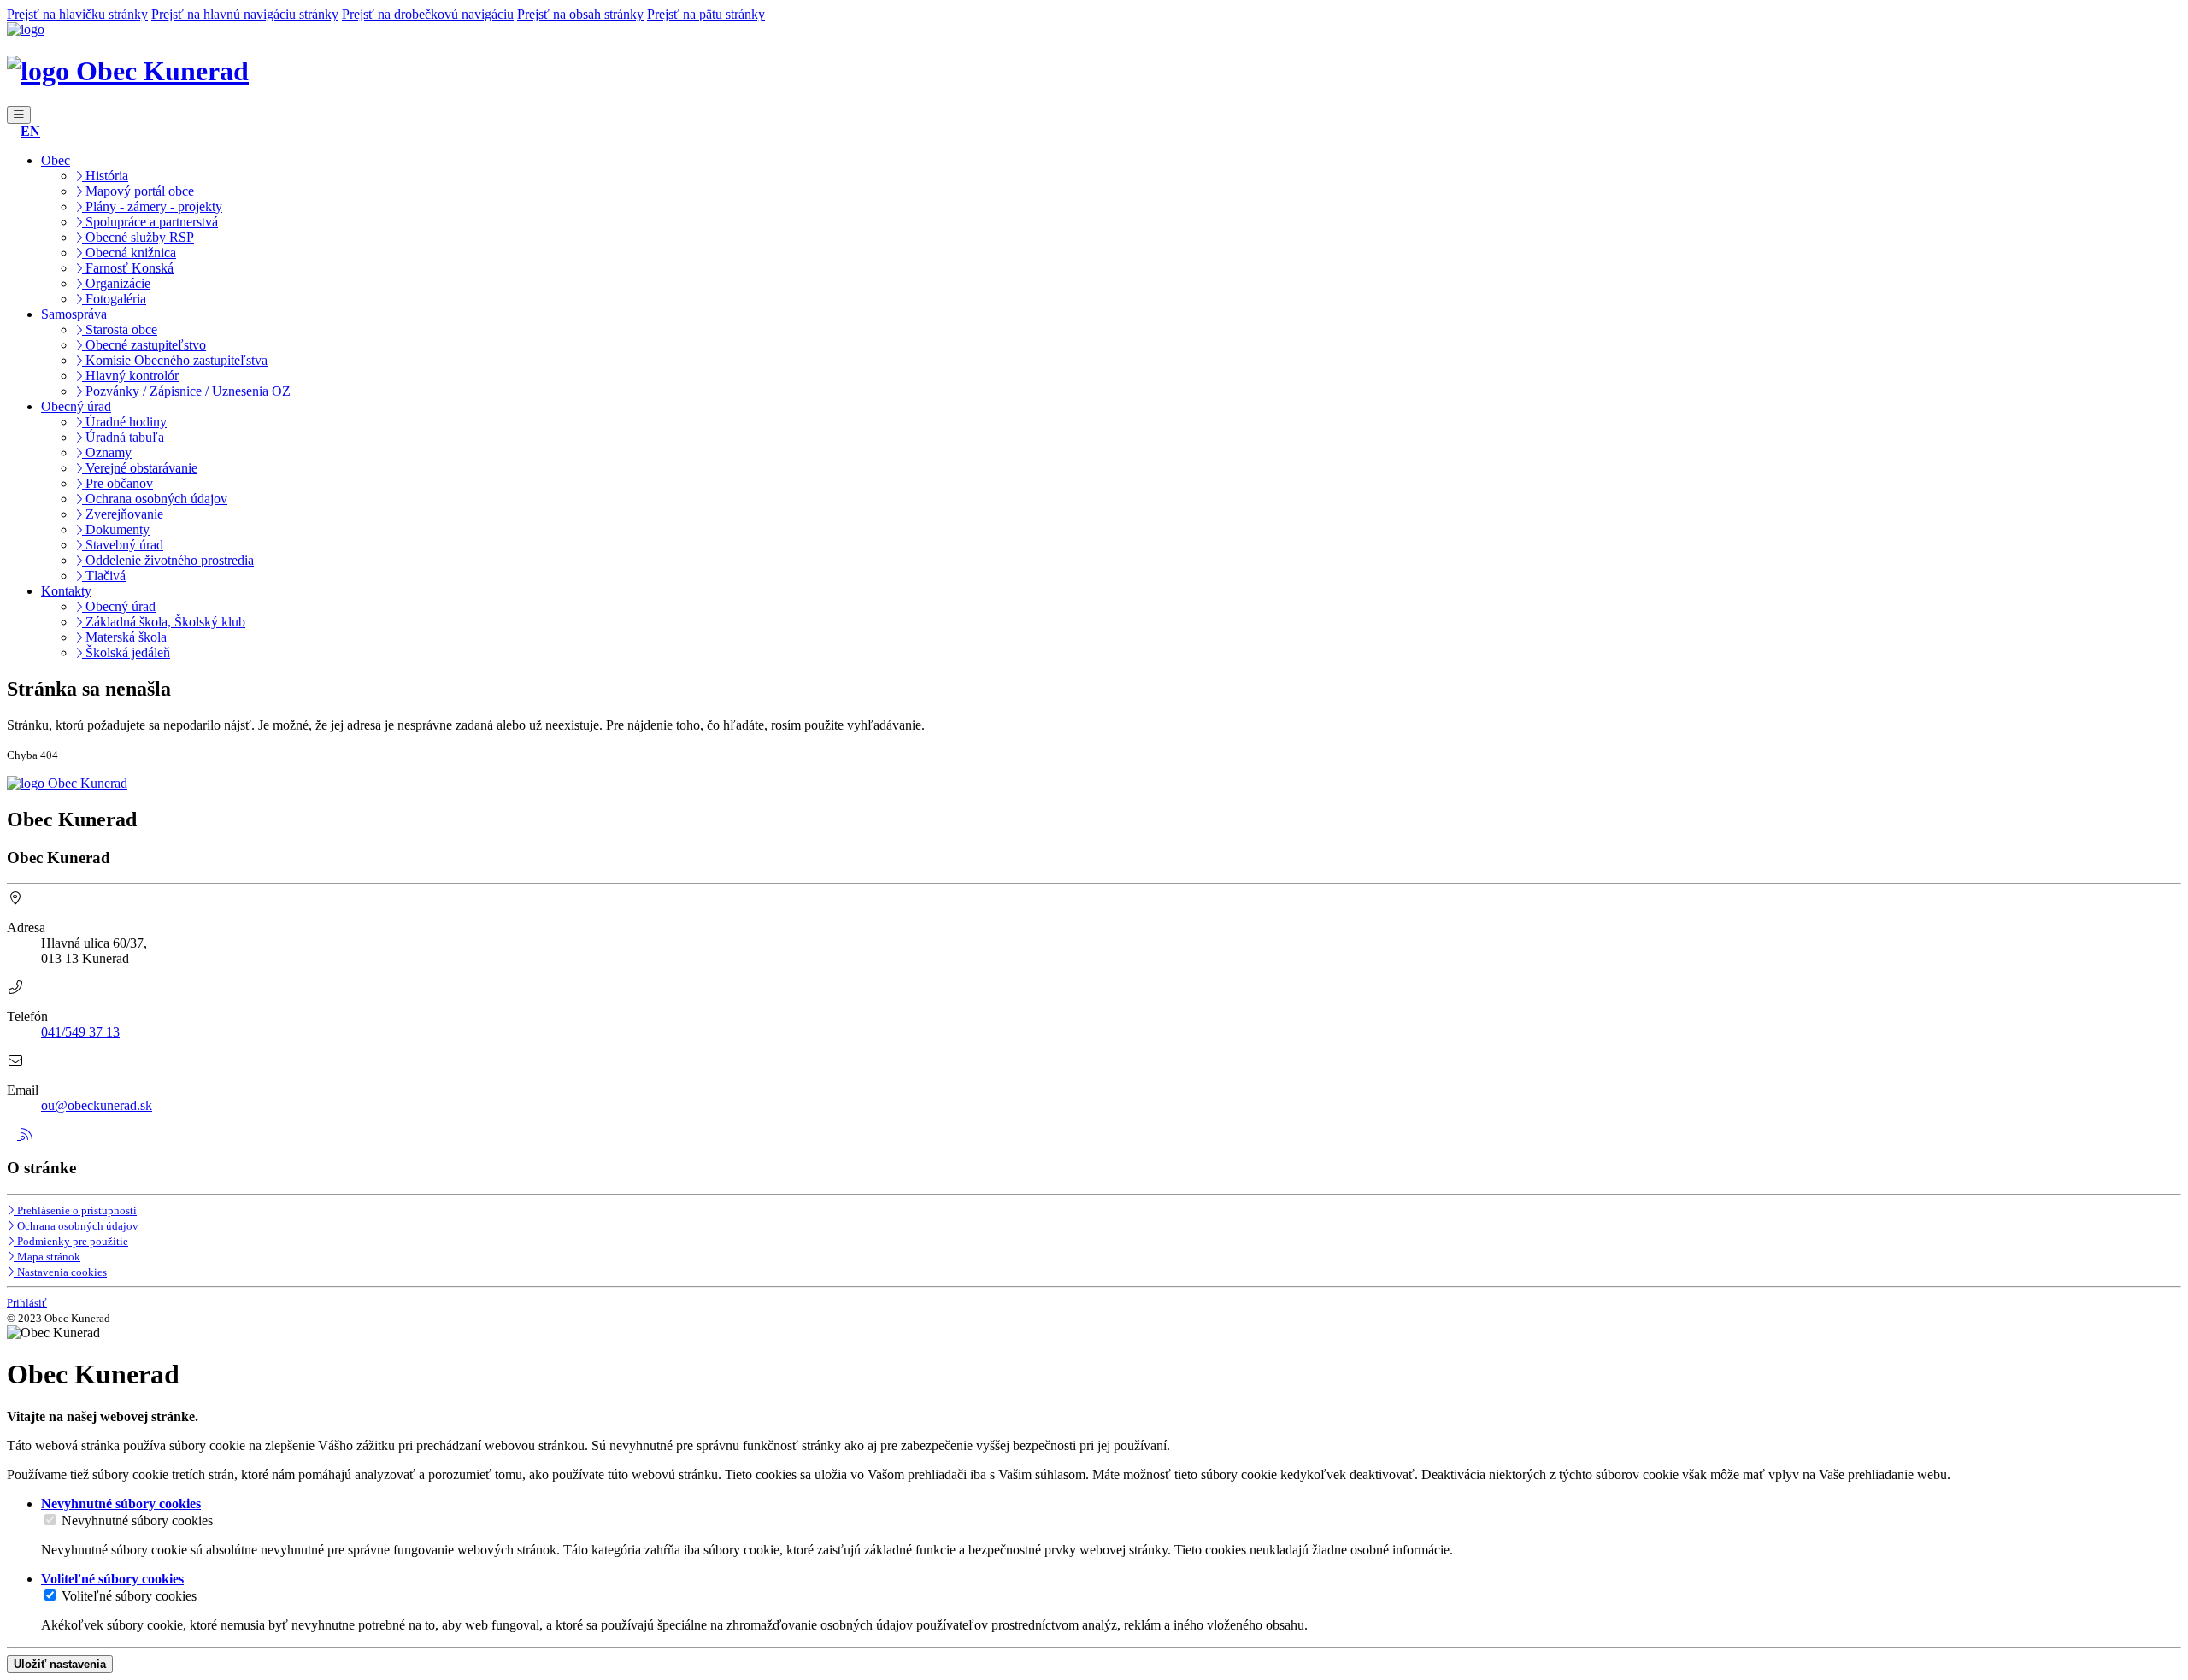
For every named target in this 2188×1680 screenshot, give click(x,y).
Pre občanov (118, 483)
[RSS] (26, 1134)
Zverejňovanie (123, 514)
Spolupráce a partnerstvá (150, 222)
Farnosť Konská (128, 268)
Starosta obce (120, 329)
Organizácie (116, 283)
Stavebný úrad (123, 545)
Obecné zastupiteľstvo (144, 345)
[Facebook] (14, 1134)
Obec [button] (56, 160)
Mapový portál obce (138, 191)
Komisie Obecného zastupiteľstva (175, 360)
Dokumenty (116, 529)
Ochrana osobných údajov (155, 499)
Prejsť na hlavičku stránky (77, 14)
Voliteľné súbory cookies (129, 1596)
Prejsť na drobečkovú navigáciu (428, 14)
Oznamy (107, 452)
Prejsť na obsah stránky (580, 14)
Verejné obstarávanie (140, 468)
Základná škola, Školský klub (164, 622)
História (105, 176)
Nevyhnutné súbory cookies (137, 1521)
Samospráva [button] (74, 314)
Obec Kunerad (159, 71)
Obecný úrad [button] (76, 406)
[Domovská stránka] (26, 29)
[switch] (50, 1520)
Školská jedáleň (126, 652)
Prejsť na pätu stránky (706, 14)
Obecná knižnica (129, 253)
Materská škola (124, 637)
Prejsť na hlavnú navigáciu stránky (245, 14)
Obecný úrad (119, 606)
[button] (30, 131)
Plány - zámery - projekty (152, 206)
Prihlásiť (27, 1303)
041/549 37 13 (80, 1032)
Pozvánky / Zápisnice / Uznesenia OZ (186, 391)
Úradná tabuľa (123, 437)
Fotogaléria (114, 299)
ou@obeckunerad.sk (97, 1105)
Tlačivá (104, 576)
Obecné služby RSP (138, 237)
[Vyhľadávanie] (12, 131)
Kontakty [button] (66, 591)
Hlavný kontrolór (130, 376)
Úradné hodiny (124, 422)
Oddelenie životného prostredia (168, 560)
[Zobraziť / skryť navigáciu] (19, 115)
